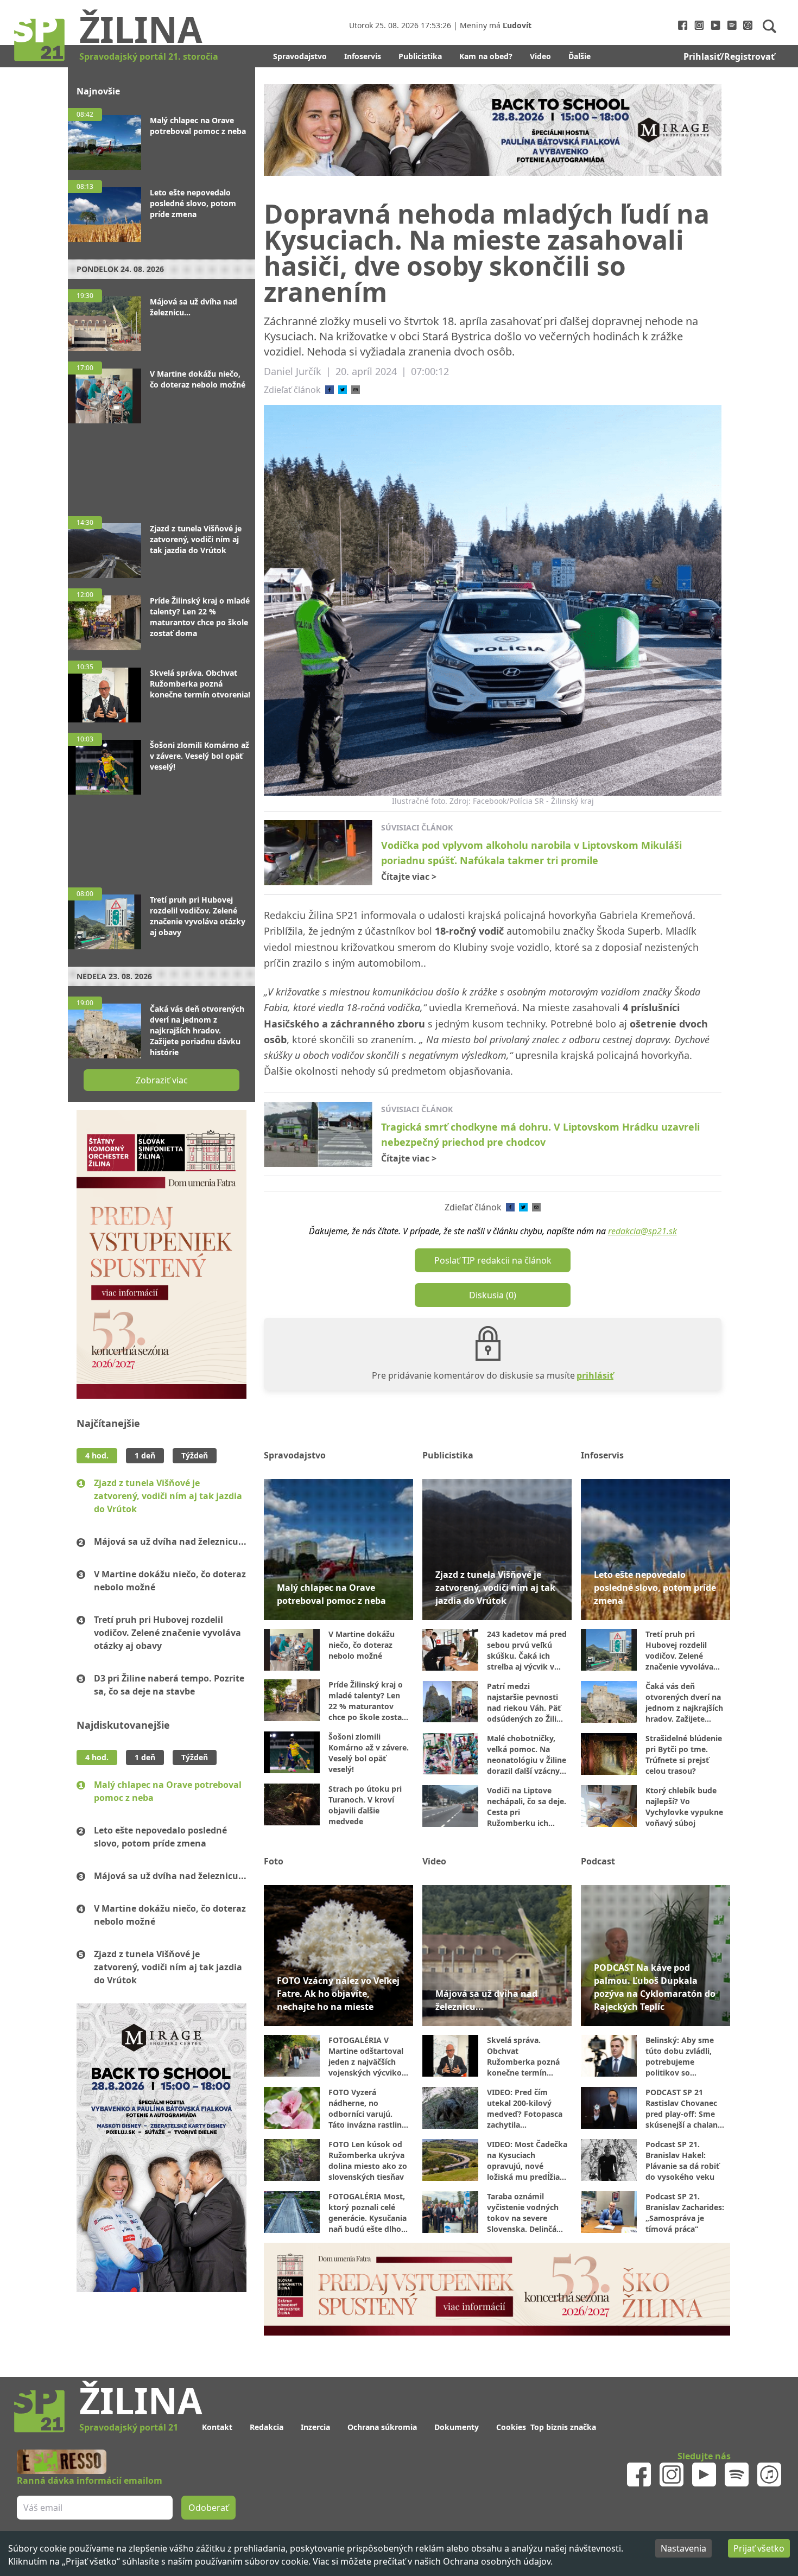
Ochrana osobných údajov (497, 2561)
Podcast (598, 1861)
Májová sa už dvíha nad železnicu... (170, 1541)
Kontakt (217, 2427)
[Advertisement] (161, 465)
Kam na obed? (486, 56)
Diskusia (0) (493, 1295)
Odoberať (208, 2508)
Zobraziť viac (162, 1080)
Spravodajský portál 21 (129, 2427)
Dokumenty (457, 2427)
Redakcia (267, 2427)
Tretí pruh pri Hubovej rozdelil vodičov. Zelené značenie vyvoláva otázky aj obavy (167, 1633)
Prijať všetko (759, 2548)
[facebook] (330, 390)
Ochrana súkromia (382, 2427)
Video (540, 56)
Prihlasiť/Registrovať (729, 56)
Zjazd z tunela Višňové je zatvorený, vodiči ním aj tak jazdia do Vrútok (168, 1496)
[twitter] (343, 390)
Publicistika (420, 56)
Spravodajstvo (300, 56)
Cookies (511, 2427)
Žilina (141, 29)
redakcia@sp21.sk (642, 1231)
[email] (356, 390)
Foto (274, 1861)
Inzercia (315, 2427)
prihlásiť (595, 1375)
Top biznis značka (563, 2427)
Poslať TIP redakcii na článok (493, 1260)
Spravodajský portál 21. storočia (149, 56)
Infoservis (363, 56)
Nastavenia (683, 2548)
